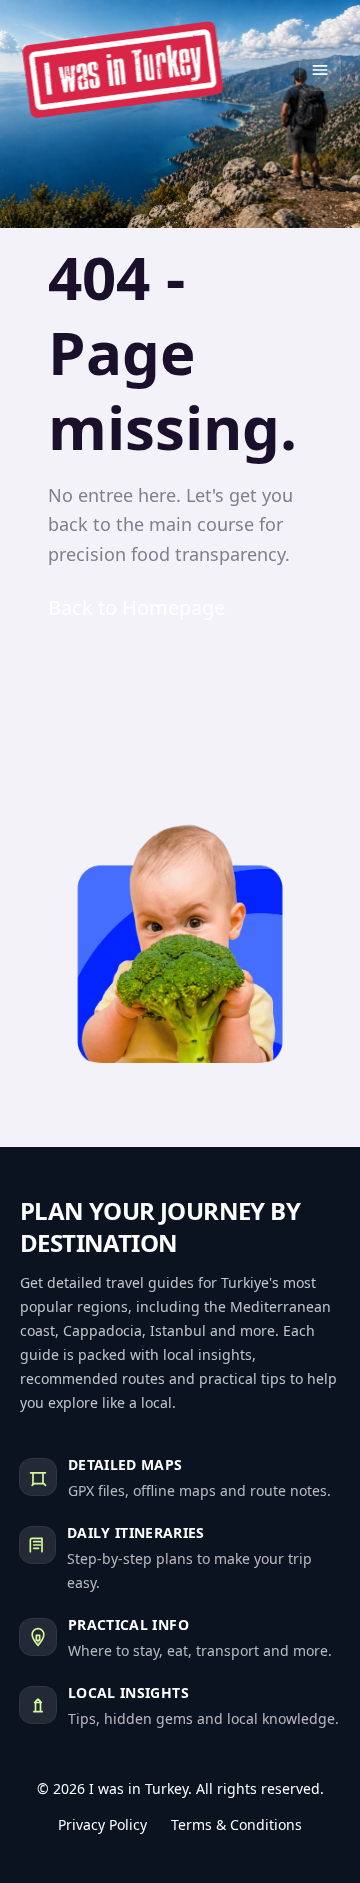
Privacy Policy (102, 1824)
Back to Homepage (136, 607)
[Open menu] (320, 70)
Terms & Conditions (236, 1824)
